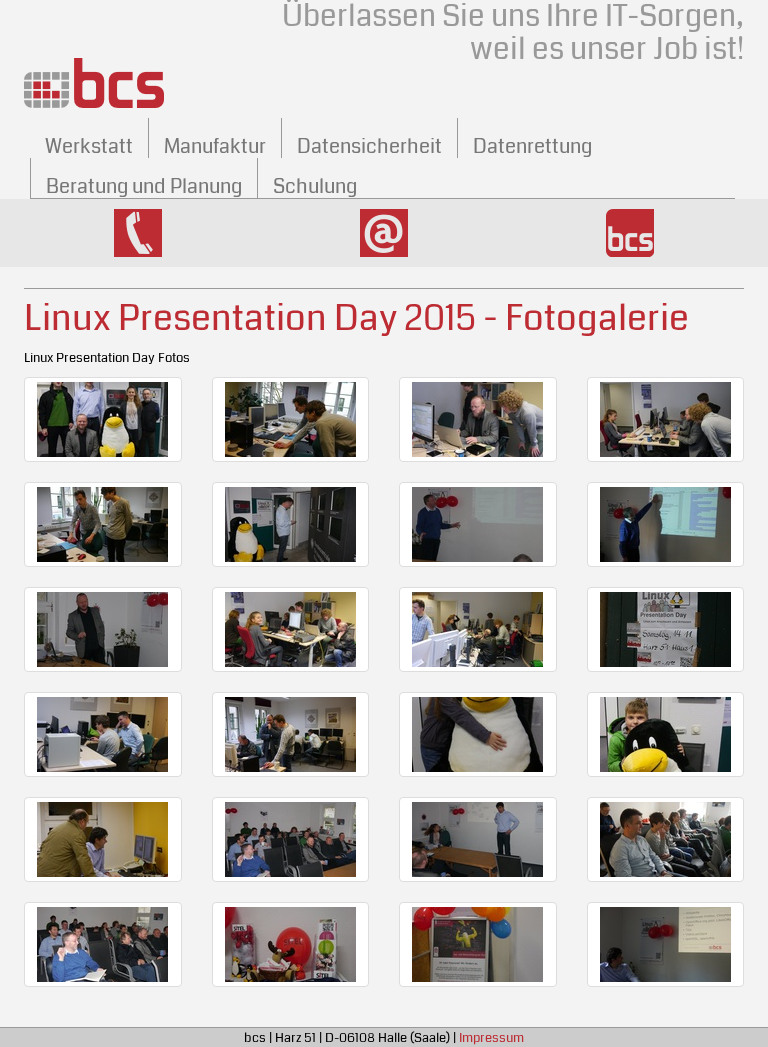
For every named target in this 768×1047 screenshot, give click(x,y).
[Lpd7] (291, 944)
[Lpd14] (291, 524)
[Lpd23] (666, 734)
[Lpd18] (291, 629)
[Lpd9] (666, 944)
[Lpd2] (666, 629)
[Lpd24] (103, 839)
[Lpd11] (478, 419)
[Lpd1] (103, 419)
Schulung (315, 186)
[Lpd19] (478, 629)
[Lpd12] (666, 419)
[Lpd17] (103, 629)
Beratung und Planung (144, 186)
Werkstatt (89, 146)
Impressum (491, 1037)
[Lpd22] (478, 734)
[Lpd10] (291, 419)
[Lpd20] (103, 734)
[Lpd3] (291, 839)
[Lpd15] (478, 524)
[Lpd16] (666, 524)
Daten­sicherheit (369, 146)
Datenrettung (532, 146)
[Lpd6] (103, 944)
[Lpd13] (103, 524)
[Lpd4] (478, 839)
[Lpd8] (478, 944)
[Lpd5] (666, 839)
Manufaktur (215, 146)
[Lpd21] (291, 734)
